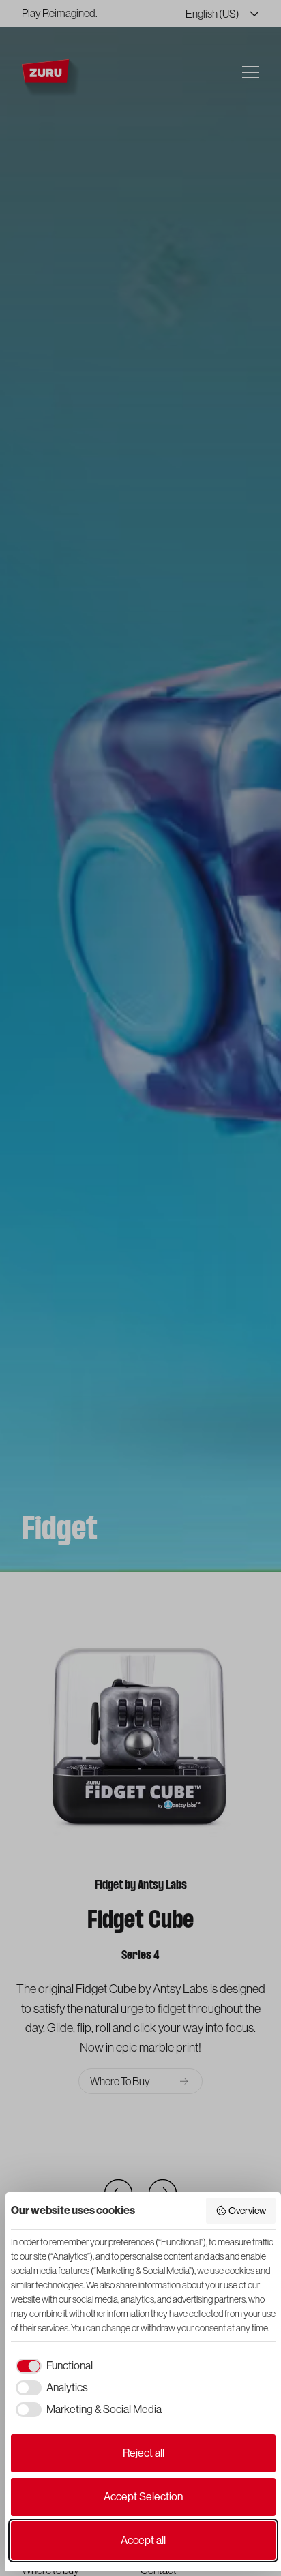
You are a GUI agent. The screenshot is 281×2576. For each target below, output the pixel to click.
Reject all (144, 2453)
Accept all (143, 2540)
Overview (247, 2211)
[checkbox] (52, 2366)
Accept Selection (143, 2497)
